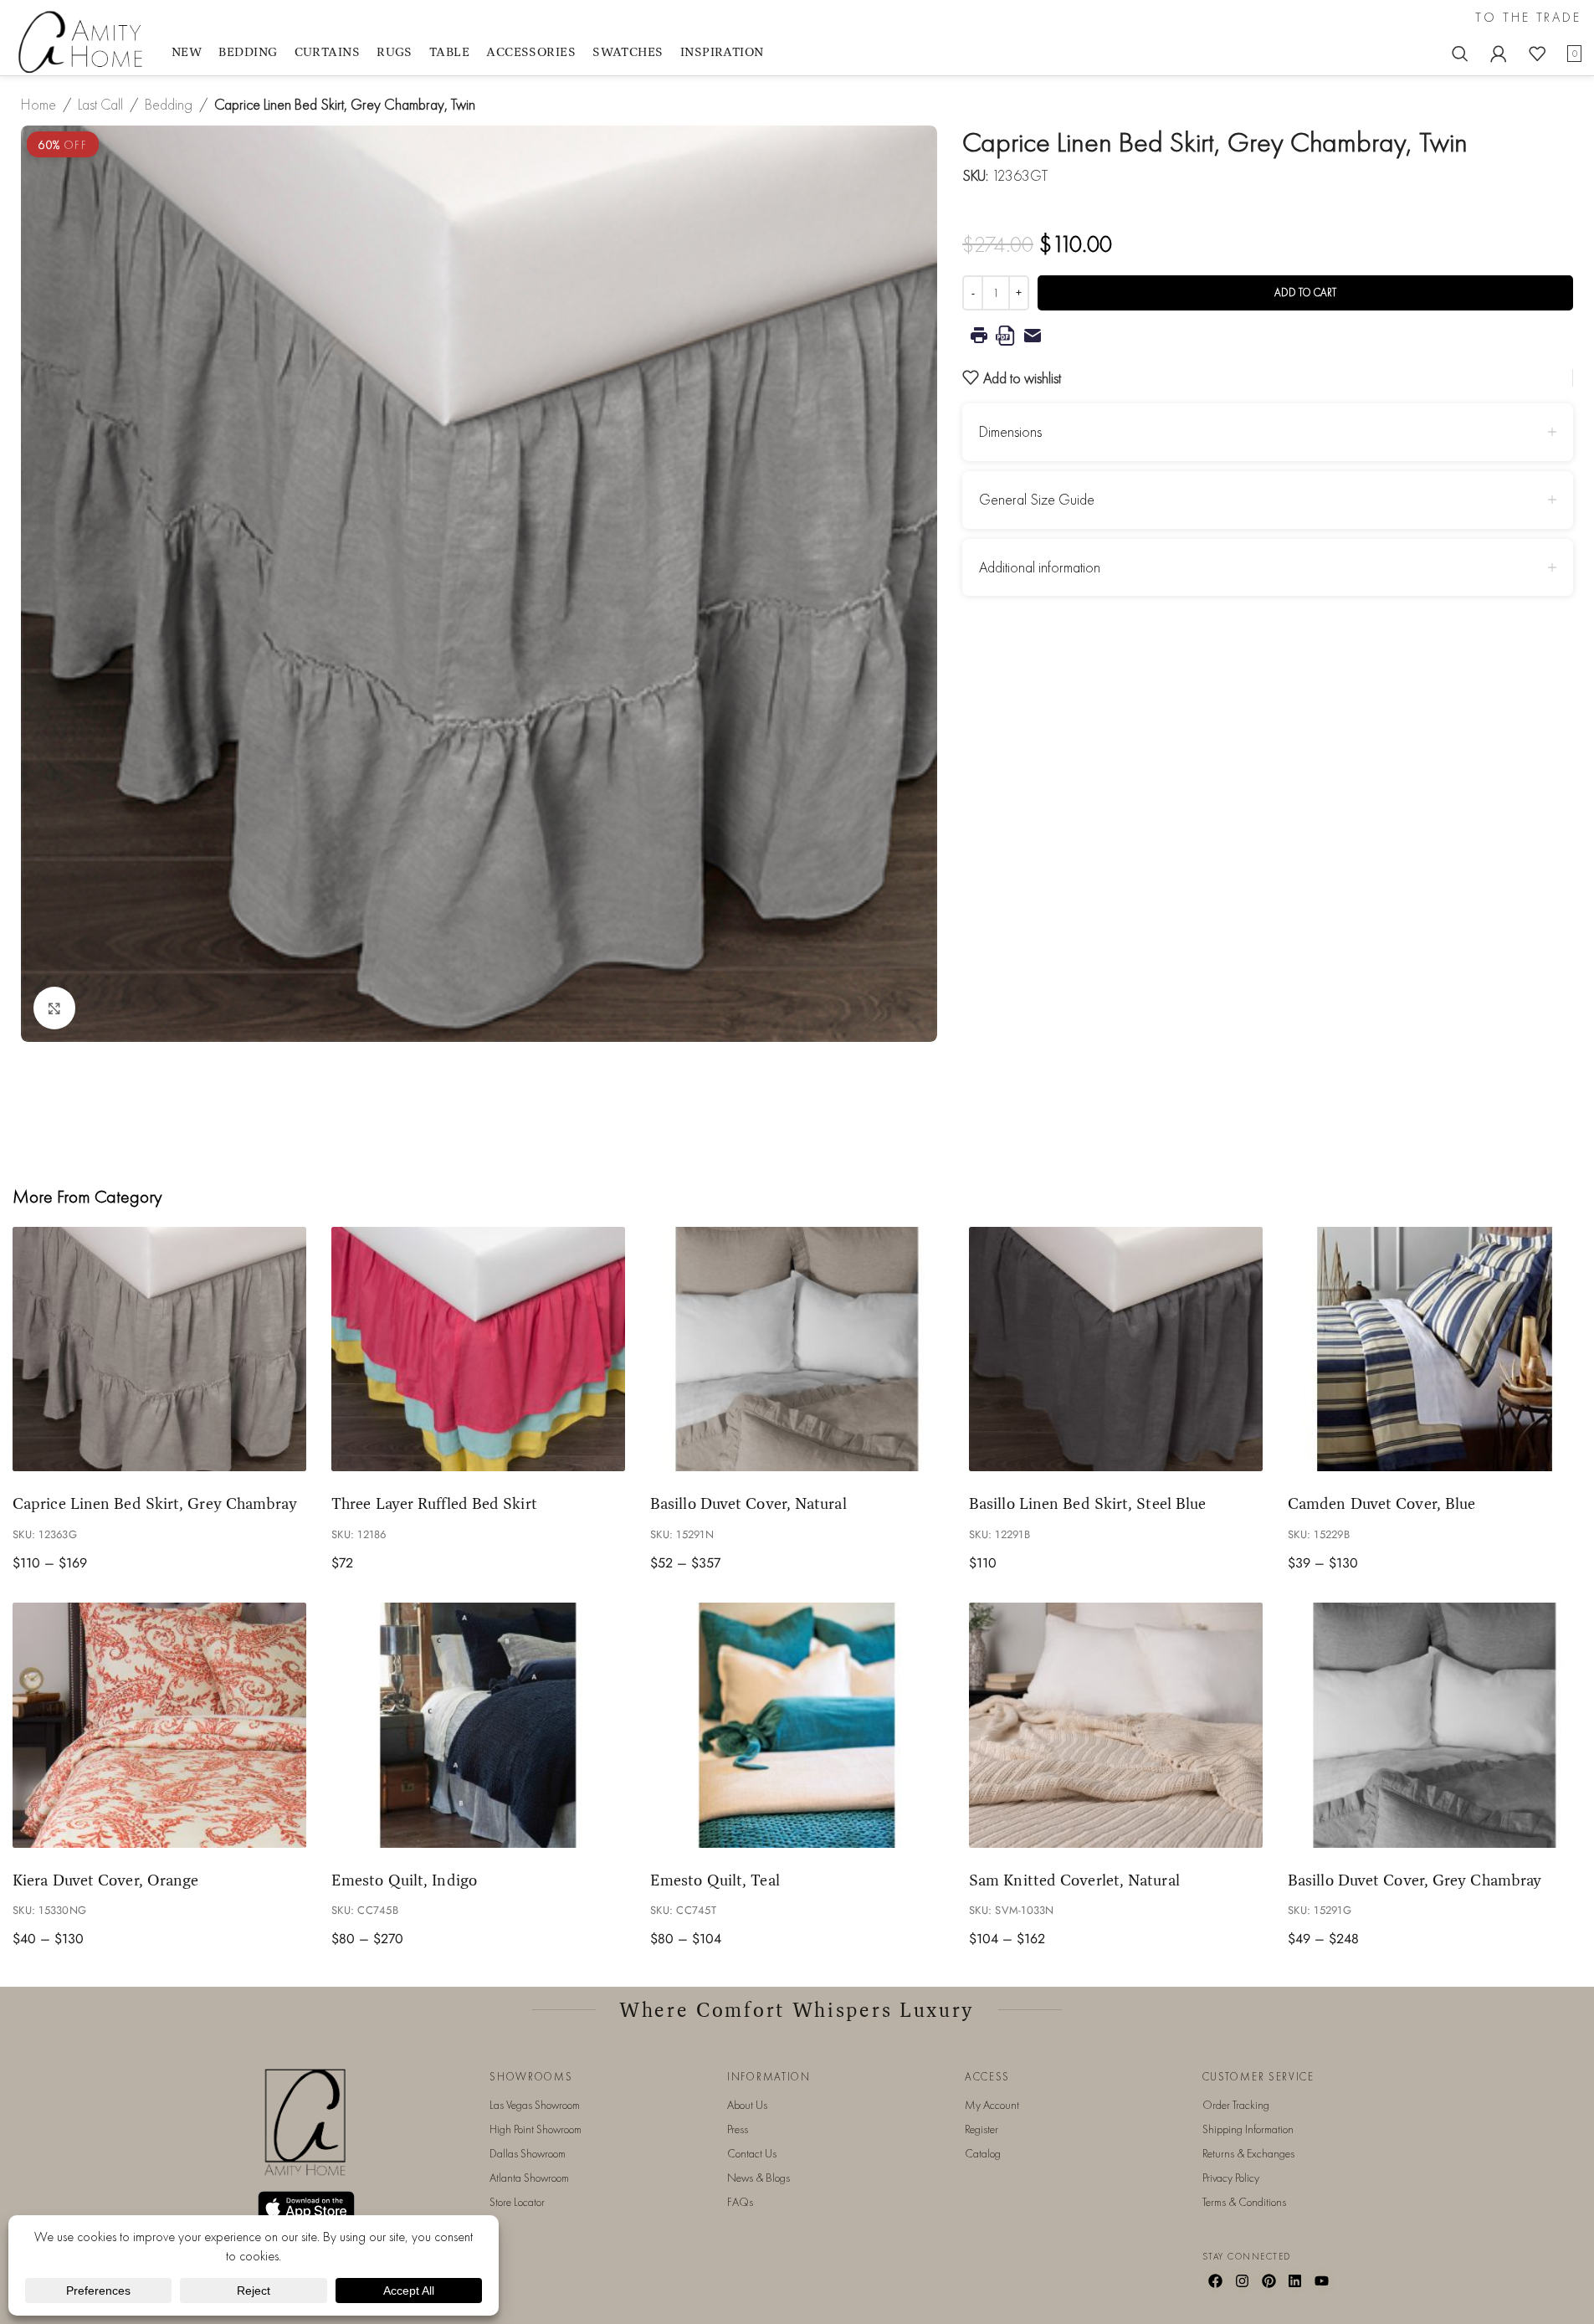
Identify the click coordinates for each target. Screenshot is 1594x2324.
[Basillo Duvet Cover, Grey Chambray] (1435, 1725)
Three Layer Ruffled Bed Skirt (434, 1503)
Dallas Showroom (528, 2153)
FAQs (740, 2202)
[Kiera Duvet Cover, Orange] (159, 1725)
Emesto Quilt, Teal (715, 1880)
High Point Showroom (536, 2129)
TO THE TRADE (1528, 18)
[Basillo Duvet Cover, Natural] (797, 1349)
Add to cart (1305, 292)
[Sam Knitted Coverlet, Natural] (1116, 1725)
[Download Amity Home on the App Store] (306, 2207)
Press (738, 2129)
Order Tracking (1236, 2105)
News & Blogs (759, 2178)
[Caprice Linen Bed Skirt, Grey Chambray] (159, 1349)
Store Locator (517, 2202)
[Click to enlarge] (54, 1008)
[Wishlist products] (1537, 54)
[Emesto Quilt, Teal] (797, 1725)
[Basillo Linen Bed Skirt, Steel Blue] (1116, 1349)
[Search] (1460, 54)
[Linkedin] (1295, 2280)
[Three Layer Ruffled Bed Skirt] (478, 1349)
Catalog (983, 2153)
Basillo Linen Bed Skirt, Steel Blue (1087, 1503)
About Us (747, 2105)
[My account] (1499, 54)
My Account (992, 2105)
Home (38, 104)
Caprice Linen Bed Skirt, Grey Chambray (155, 1503)
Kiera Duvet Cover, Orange (105, 1880)
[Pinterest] (1269, 2280)
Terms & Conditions (1244, 2202)
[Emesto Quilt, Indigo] (478, 1725)
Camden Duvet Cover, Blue (1381, 1503)
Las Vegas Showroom (535, 2105)
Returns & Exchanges (1248, 2153)
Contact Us (752, 2153)
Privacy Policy (1231, 2178)
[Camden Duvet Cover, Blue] (1435, 1349)
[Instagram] (1242, 2280)
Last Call (100, 104)
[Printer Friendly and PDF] (1268, 336)
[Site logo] (84, 41)
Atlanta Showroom (529, 2178)
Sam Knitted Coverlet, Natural (1074, 1880)
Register (982, 2129)
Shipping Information (1248, 2129)
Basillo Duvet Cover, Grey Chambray (1415, 1880)
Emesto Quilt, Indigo (404, 1880)
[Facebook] (1216, 2280)
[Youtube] (1322, 2280)
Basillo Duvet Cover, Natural (748, 1503)
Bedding (169, 104)
